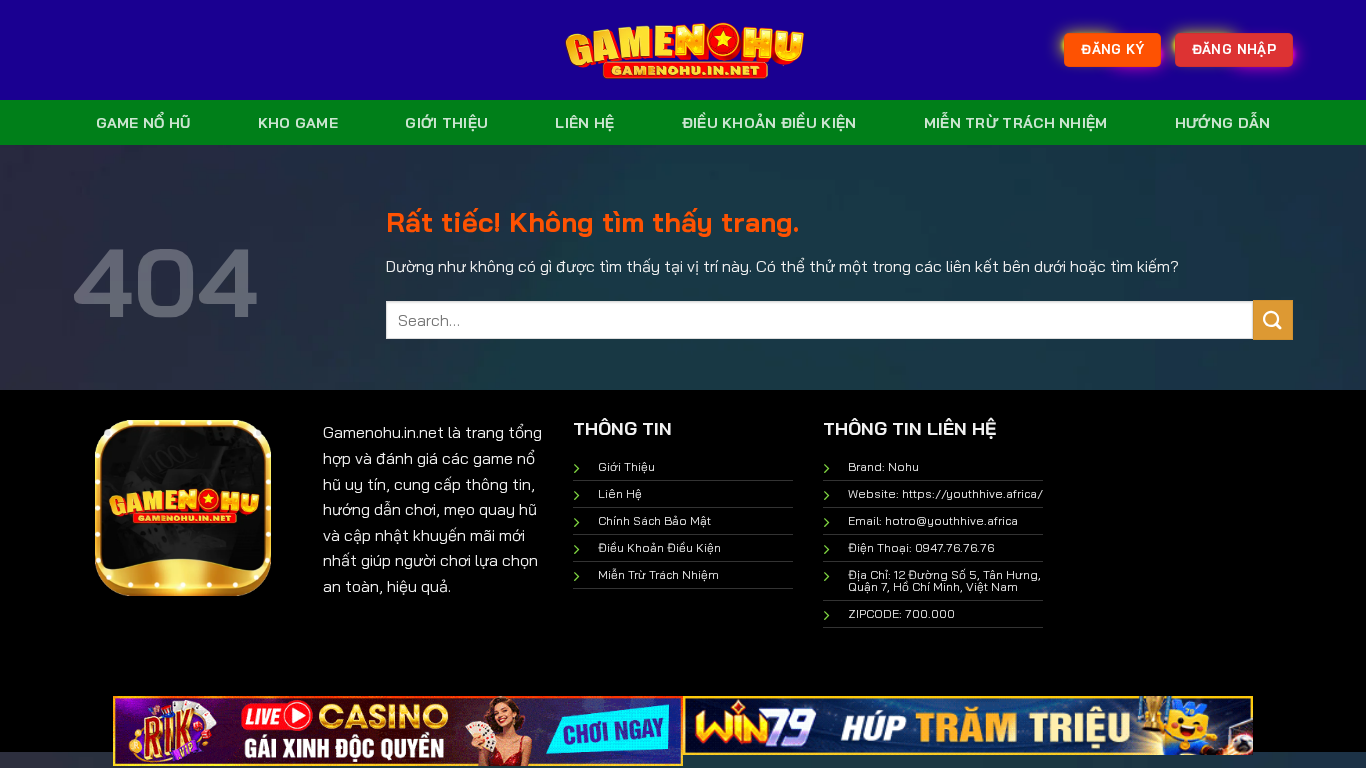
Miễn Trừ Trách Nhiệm (1016, 123)
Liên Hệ (584, 123)
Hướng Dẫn (1223, 123)
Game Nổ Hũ (143, 123)
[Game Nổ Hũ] (683, 50)
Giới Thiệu (446, 123)
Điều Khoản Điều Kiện (769, 123)
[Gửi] (1273, 319)
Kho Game (298, 123)
